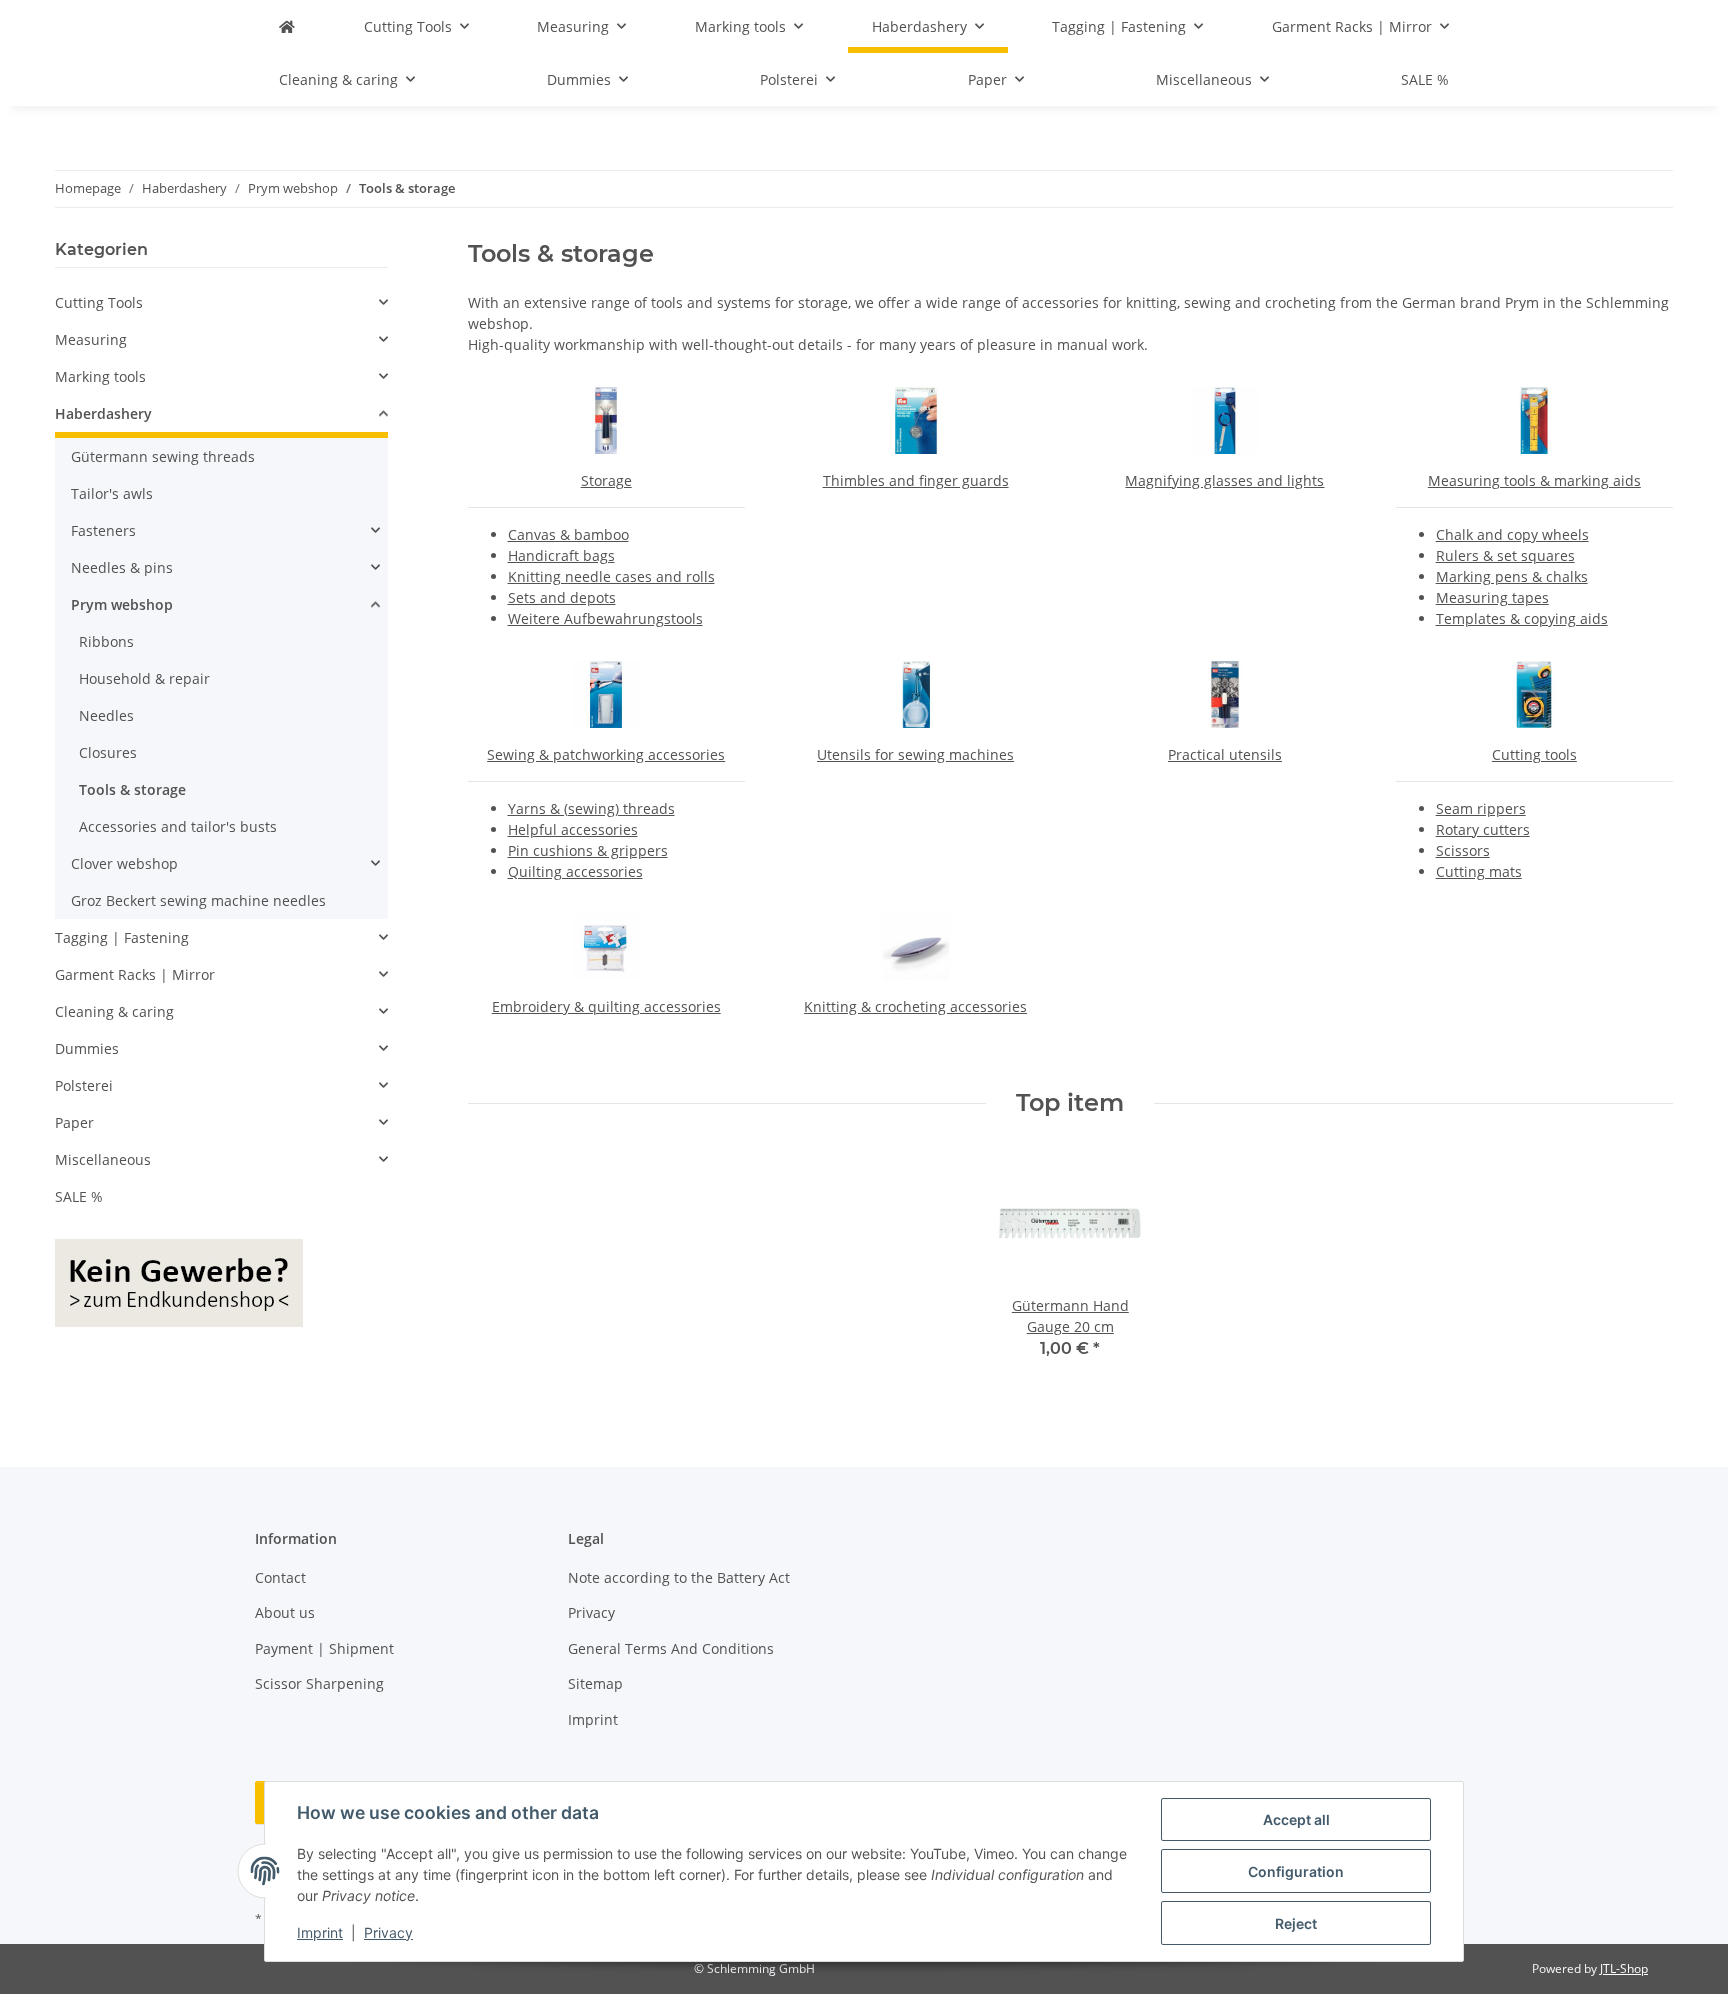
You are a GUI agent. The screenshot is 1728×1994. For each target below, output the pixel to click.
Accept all (1296, 1819)
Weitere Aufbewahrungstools (605, 618)
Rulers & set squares (1505, 555)
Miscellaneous (103, 1159)
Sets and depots (562, 597)
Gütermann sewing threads (163, 456)
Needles (106, 715)
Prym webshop (122, 604)
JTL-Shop (1624, 1968)
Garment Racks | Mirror (135, 974)
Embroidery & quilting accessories (606, 1006)
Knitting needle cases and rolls (611, 576)
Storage (606, 480)
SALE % (79, 1196)
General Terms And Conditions (671, 1648)
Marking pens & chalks (1512, 576)
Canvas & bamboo (568, 534)
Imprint (320, 1932)
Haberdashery (103, 413)
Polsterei (84, 1085)
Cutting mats (1479, 871)
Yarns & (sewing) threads (591, 808)
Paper (74, 1122)
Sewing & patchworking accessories (606, 754)
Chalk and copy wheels (1512, 534)
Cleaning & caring (114, 1011)
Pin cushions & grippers (588, 850)
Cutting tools (1534, 754)
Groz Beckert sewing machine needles (198, 900)
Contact (280, 1577)
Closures (108, 752)
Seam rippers (1481, 808)
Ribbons (106, 641)
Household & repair (144, 678)
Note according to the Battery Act (679, 1577)
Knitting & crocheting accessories (915, 1006)
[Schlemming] (287, 26)
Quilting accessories (575, 871)
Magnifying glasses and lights (1224, 480)
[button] (221, 302)
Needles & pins (122, 567)
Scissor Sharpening (319, 1683)
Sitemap (595, 1683)
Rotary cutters (1483, 829)
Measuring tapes (1492, 597)
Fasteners (103, 530)
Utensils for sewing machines (915, 754)
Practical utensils (1225, 754)
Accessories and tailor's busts (178, 826)
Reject (1296, 1923)
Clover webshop (124, 863)
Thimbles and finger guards (916, 480)
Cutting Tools (99, 302)
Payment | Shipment (324, 1648)
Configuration (1296, 1871)
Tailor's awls (112, 493)
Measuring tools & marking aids (1534, 480)
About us (285, 1612)
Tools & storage (132, 789)
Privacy (388, 1932)
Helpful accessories (573, 829)
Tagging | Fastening (122, 937)
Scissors (1463, 850)
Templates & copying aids (1522, 618)
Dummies (87, 1048)
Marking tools (100, 376)
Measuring (91, 339)
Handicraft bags (561, 555)
